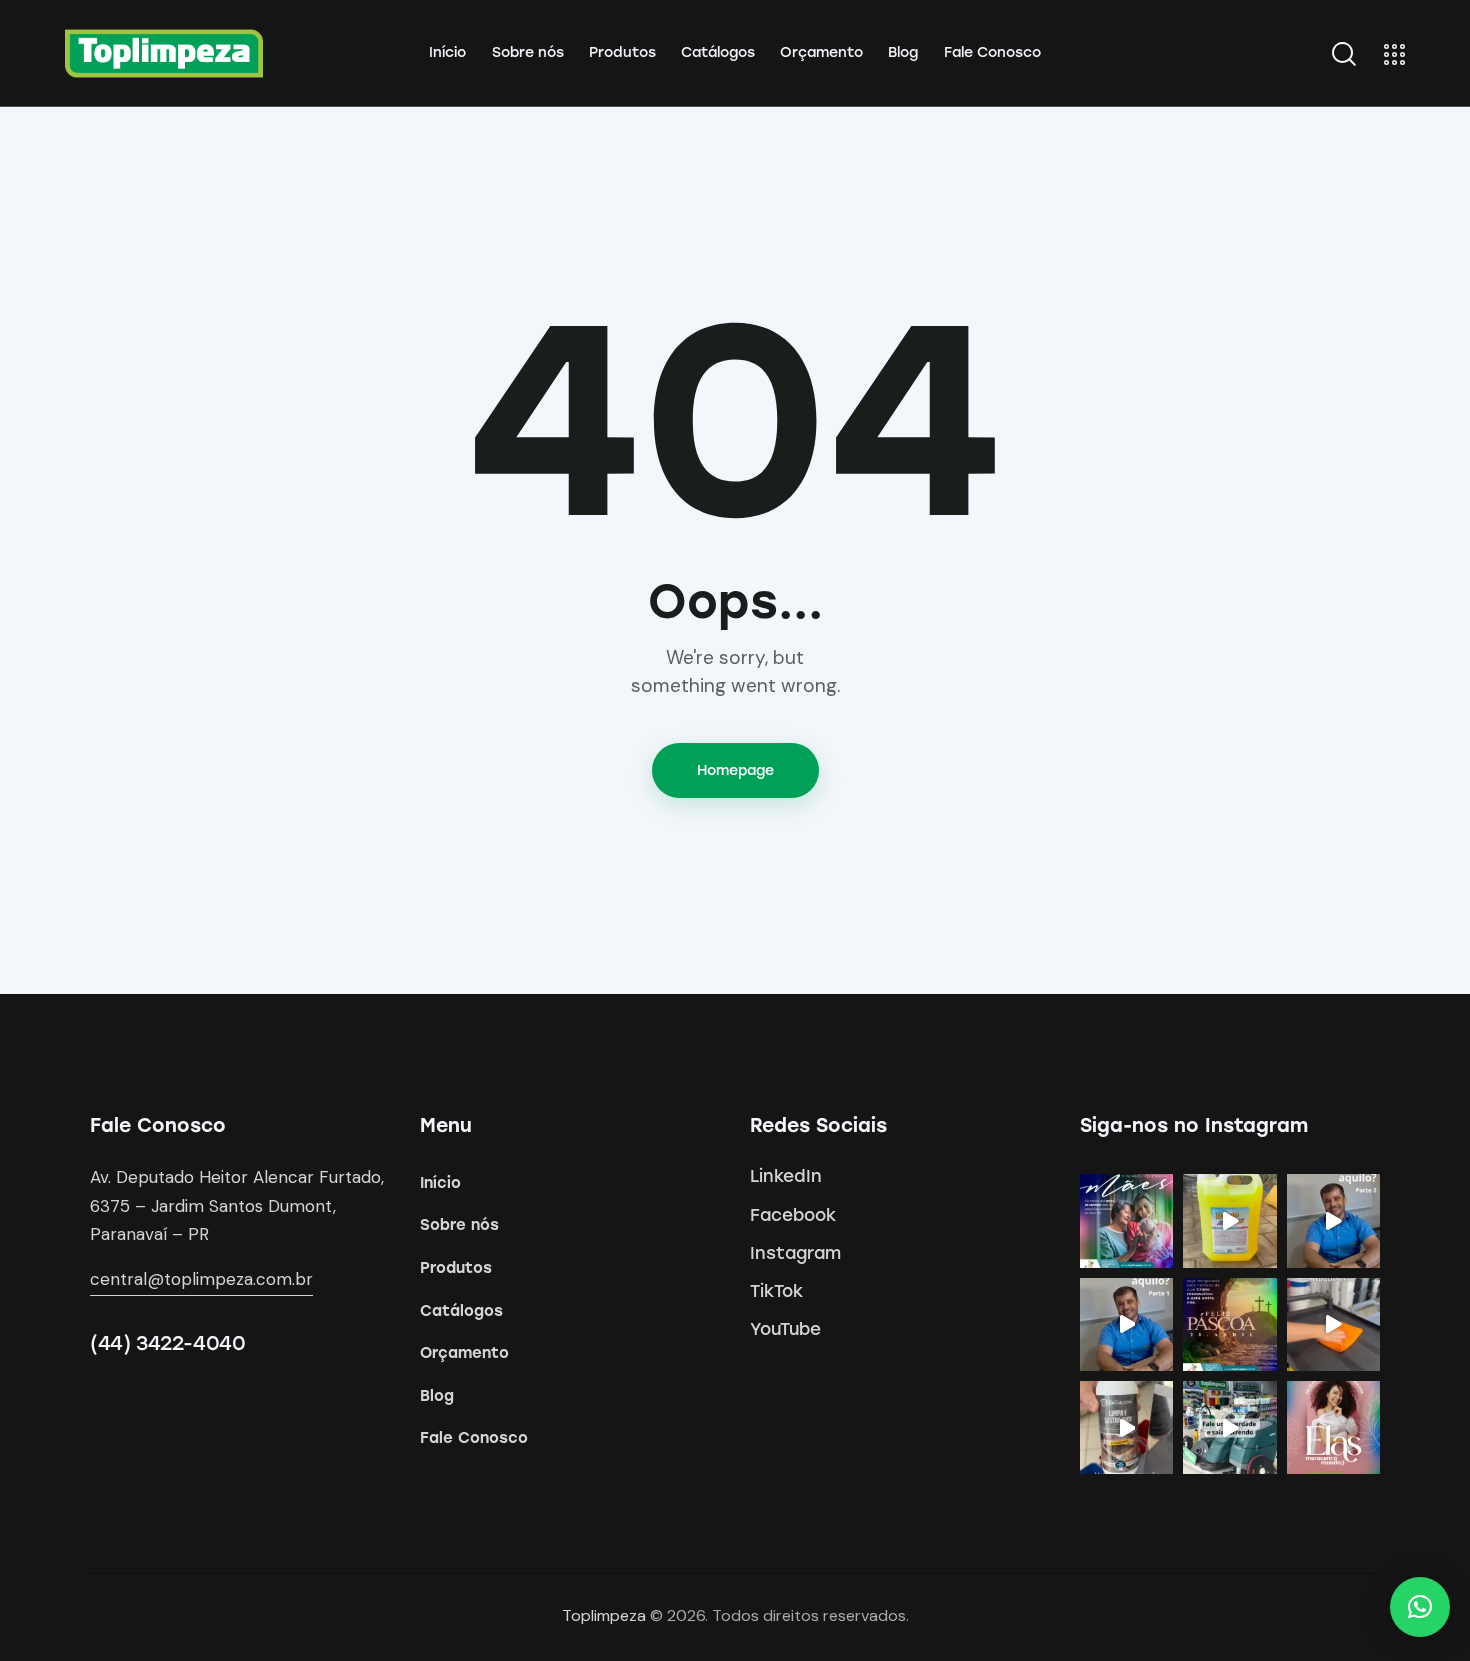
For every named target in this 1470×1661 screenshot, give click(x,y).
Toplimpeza (604, 1615)
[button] (1420, 1607)
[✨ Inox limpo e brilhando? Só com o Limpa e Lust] (1126, 1427)
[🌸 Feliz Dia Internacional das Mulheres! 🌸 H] (1333, 1427)
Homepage (735, 770)
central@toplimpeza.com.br (201, 1279)
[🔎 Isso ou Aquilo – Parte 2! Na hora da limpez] (1333, 1220)
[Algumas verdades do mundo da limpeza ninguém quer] (1229, 1427)
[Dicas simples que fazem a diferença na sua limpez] (1333, 1324)
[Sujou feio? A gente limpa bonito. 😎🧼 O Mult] (1229, 1220)
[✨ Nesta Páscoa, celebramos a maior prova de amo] (1229, 1324)
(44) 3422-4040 (167, 1343)
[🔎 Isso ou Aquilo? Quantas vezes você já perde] (1126, 1324)
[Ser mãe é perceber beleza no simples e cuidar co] (1126, 1220)
